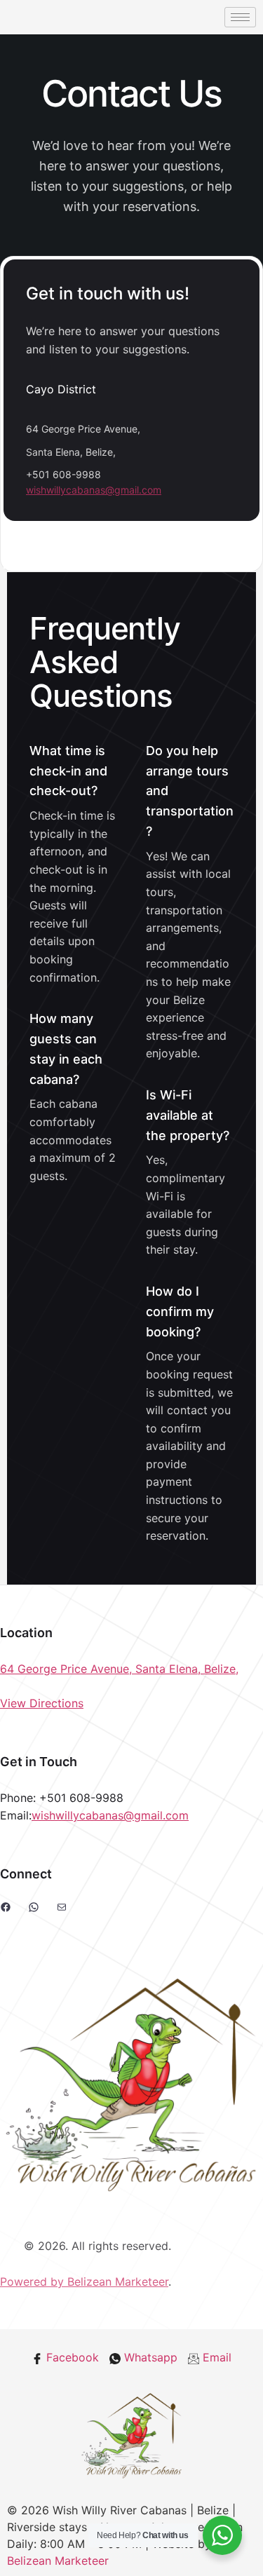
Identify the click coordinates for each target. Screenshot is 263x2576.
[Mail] (62, 1907)
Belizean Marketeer (58, 2561)
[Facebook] (6, 1907)
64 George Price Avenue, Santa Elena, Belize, (119, 1669)
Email (215, 2357)
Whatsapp (149, 2357)
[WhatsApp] (34, 1907)
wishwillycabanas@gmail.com (94, 490)
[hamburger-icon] (240, 17)
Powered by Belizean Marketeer (84, 2282)
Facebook (71, 2357)
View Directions (42, 1703)
